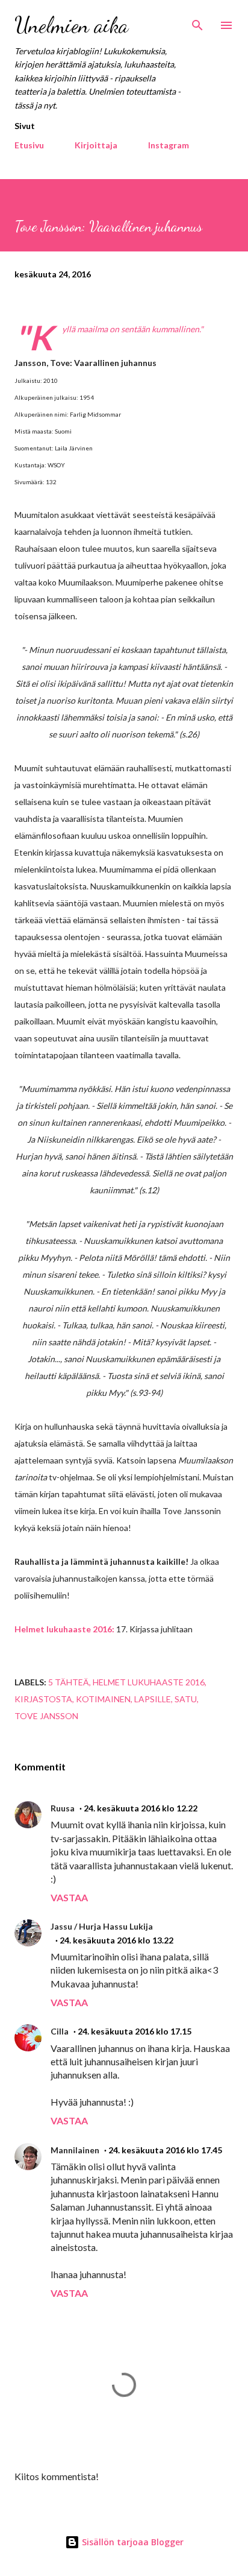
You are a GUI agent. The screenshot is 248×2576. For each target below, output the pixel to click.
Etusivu (29, 145)
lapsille (153, 1699)
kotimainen (103, 1699)
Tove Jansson (46, 1716)
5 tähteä (69, 1682)
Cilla (60, 2031)
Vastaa (69, 1897)
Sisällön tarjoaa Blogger (132, 2542)
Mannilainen (75, 2150)
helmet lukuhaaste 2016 (149, 1682)
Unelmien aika (71, 25)
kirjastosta (43, 1699)
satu (186, 1699)
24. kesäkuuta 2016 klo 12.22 (141, 1808)
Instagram (169, 145)
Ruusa (63, 1808)
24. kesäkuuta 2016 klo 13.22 (116, 1940)
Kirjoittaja (96, 145)
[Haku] (197, 22)
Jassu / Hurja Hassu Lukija (102, 1926)
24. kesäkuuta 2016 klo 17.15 (135, 2031)
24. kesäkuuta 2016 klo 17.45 (165, 2150)
